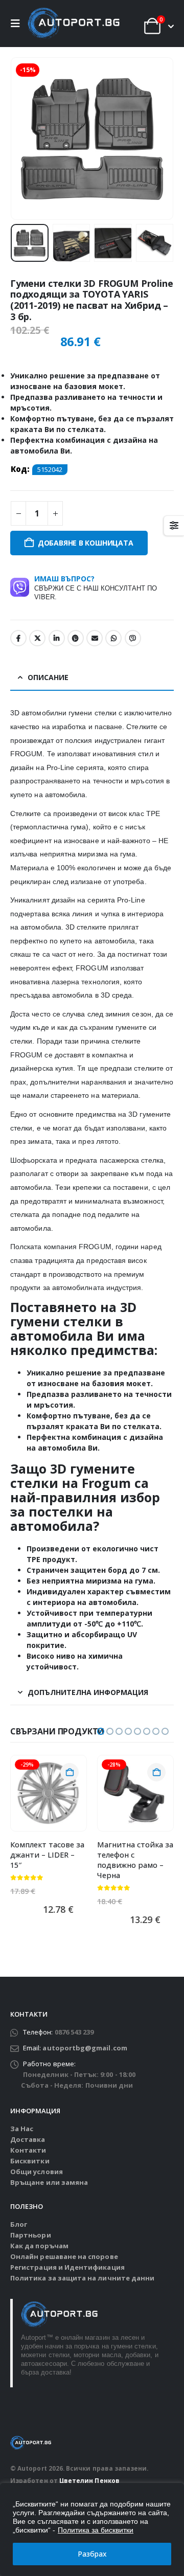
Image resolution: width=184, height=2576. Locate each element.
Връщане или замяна (49, 2182)
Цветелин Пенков (89, 2480)
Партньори (31, 2235)
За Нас (22, 2129)
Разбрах (92, 2554)
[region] (92, 2529)
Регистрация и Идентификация (67, 2267)
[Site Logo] (74, 24)
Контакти (28, 2150)
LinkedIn (57, 638)
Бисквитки (30, 2161)
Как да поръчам (39, 2246)
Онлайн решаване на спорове (64, 2256)
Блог (19, 2224)
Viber (133, 638)
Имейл (95, 638)
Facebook (18, 638)
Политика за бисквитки (96, 2530)
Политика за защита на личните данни (82, 2278)
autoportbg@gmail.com (85, 2048)
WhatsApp (113, 638)
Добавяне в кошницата (86, 543)
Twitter (37, 638)
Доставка (28, 2139)
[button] (18, 24)
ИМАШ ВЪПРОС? (96, 587)
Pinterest (76, 638)
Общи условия (37, 2172)
